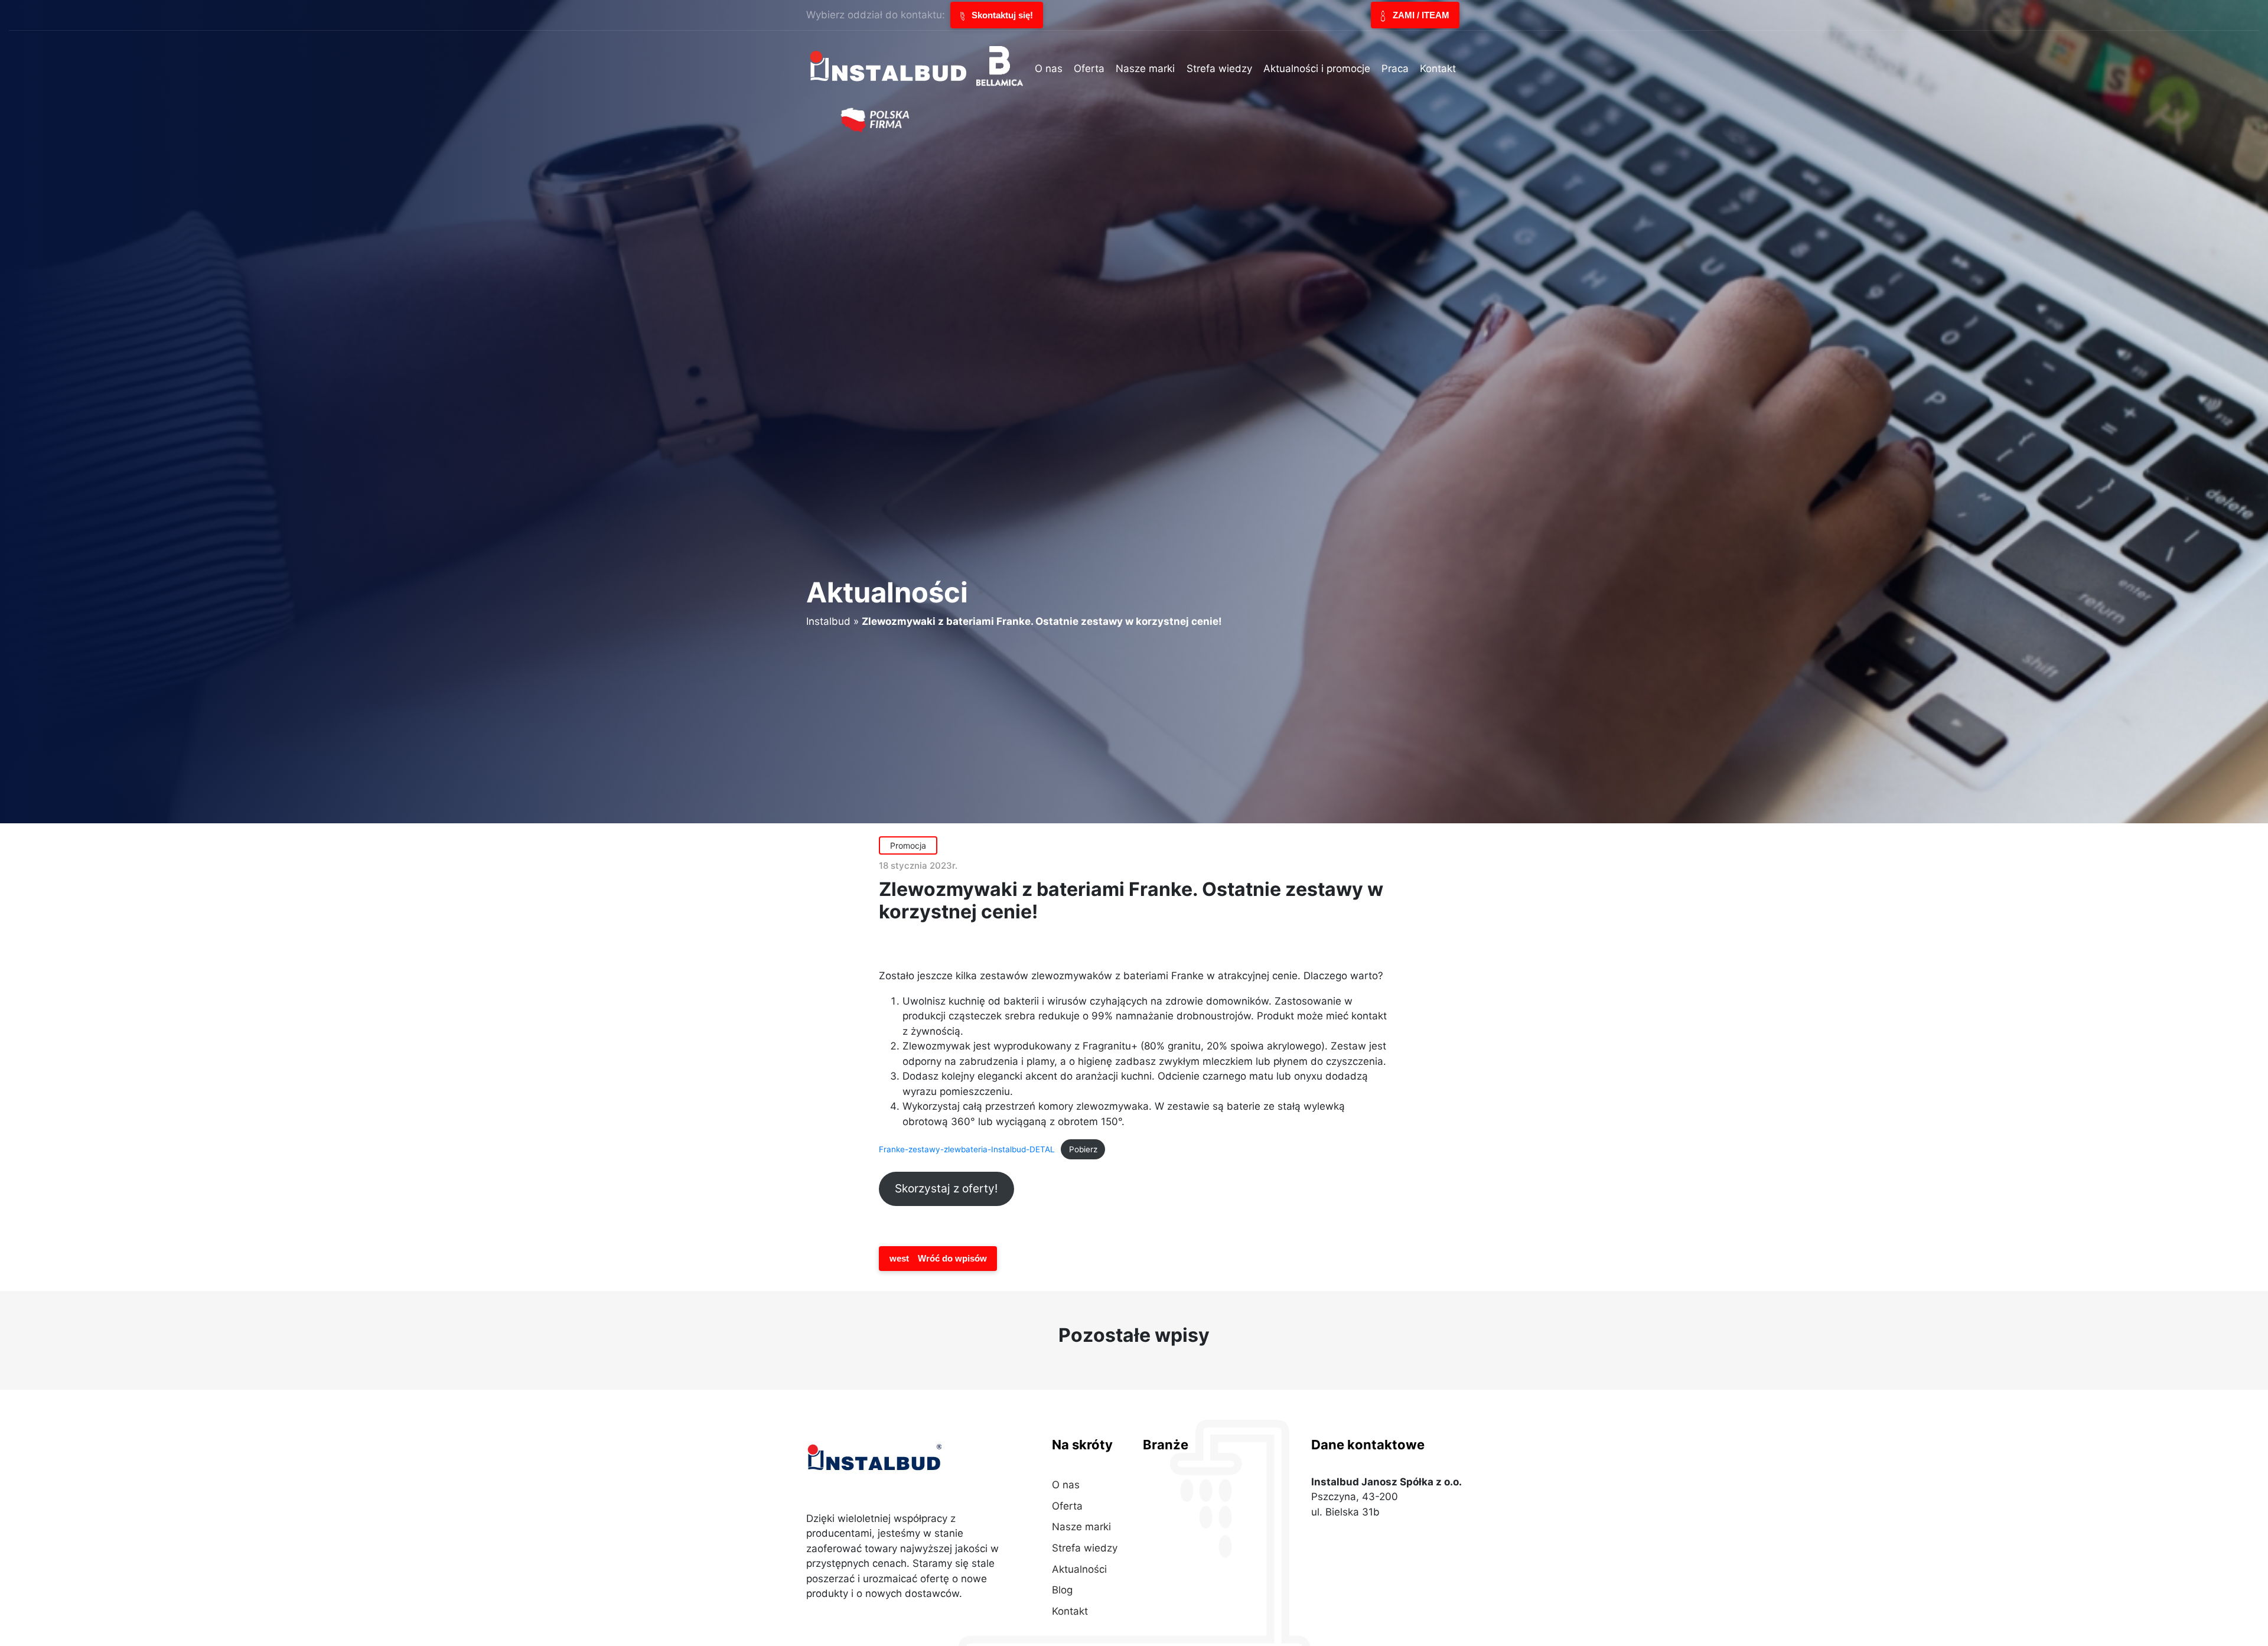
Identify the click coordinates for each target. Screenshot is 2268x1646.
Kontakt (1070, 1611)
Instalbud (828, 621)
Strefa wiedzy (1085, 1548)
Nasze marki (1081, 1527)
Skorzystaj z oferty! (946, 1188)
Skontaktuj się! (1001, 15)
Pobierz (1083, 1149)
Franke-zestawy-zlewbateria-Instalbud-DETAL (967, 1149)
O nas (1066, 1485)
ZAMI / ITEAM (1420, 15)
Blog (1062, 1590)
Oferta (1067, 1506)
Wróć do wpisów (938, 1258)
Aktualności (1079, 1569)
